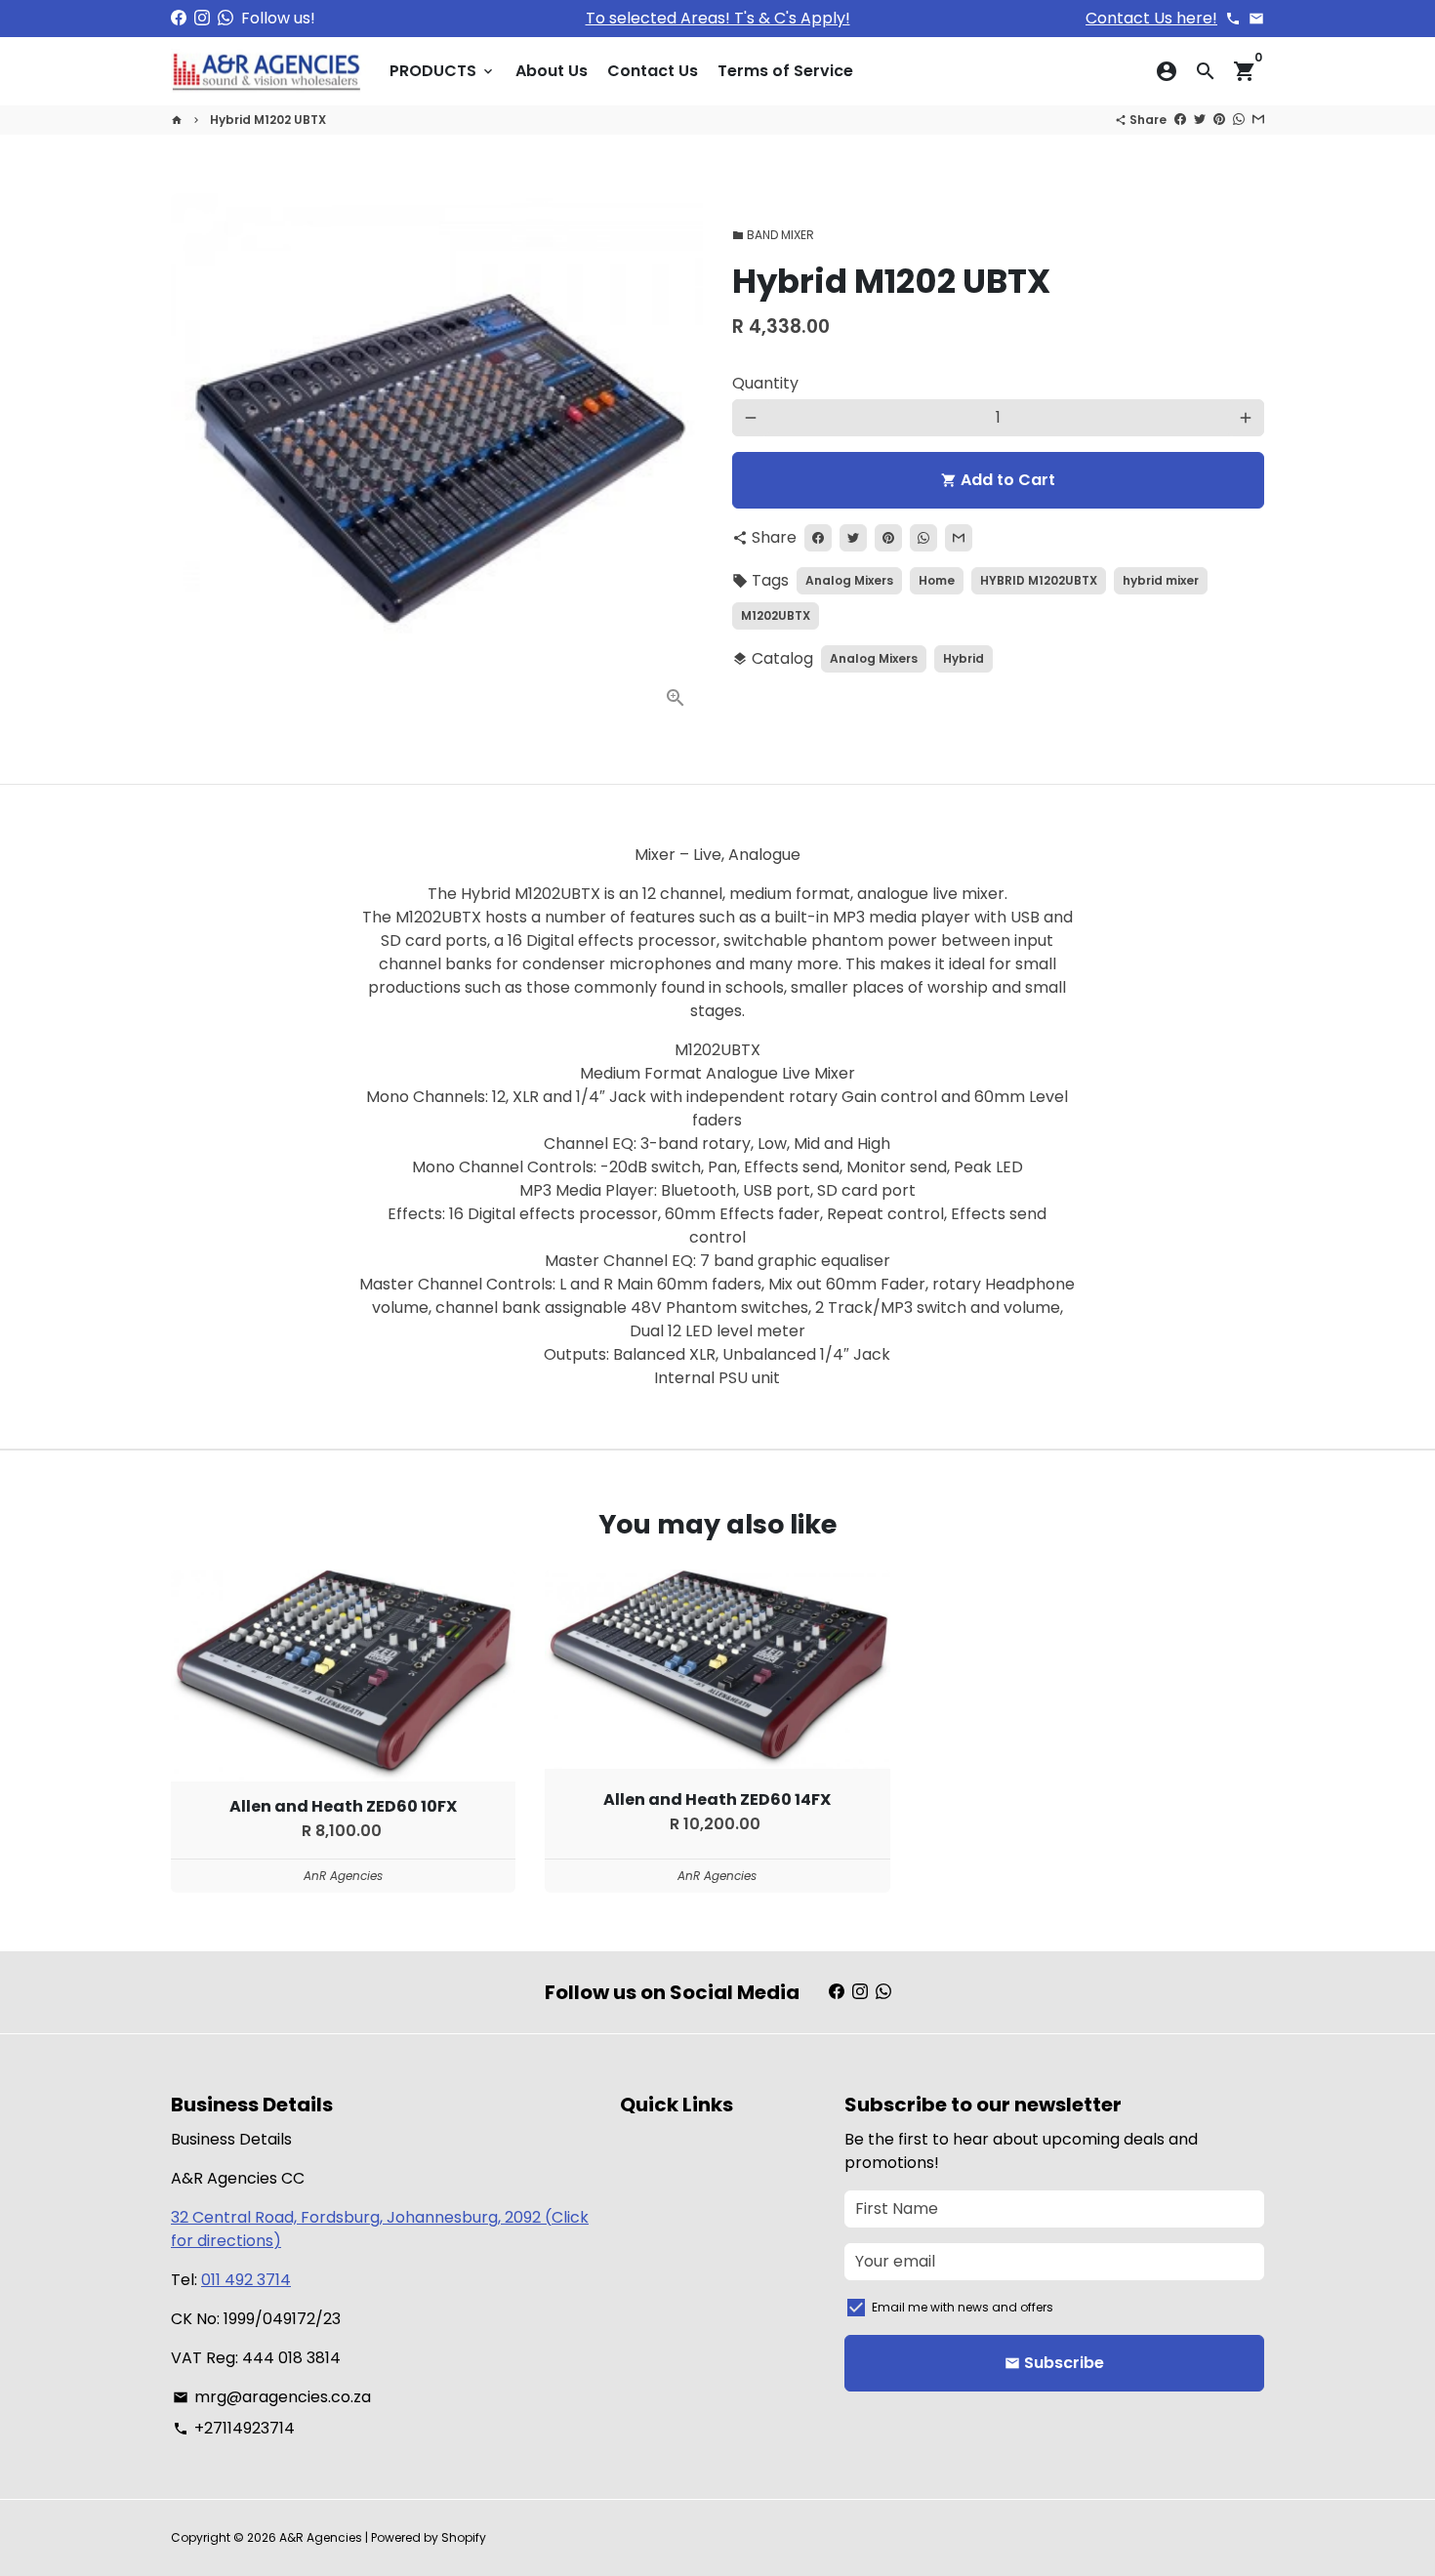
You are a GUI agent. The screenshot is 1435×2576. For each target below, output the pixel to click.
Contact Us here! (1151, 18)
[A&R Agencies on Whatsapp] (225, 18)
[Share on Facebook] (1180, 120)
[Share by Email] (1258, 120)
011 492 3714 (246, 2280)
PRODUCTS (443, 71)
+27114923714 (234, 2428)
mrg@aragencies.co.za (272, 2397)
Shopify (464, 2537)
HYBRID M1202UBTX (1039, 580)
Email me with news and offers (963, 2307)
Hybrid (963, 658)
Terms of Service (785, 71)
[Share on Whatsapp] (1239, 120)
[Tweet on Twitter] (1200, 120)
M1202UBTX (776, 615)
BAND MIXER (773, 235)
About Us (552, 71)
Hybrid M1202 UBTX (268, 120)
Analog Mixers (849, 580)
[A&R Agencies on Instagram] (202, 18)
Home (937, 580)
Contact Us (653, 71)
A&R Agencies (321, 2537)
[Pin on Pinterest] (1219, 120)
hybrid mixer (1161, 580)
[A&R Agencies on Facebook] (179, 18)
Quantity (765, 383)
